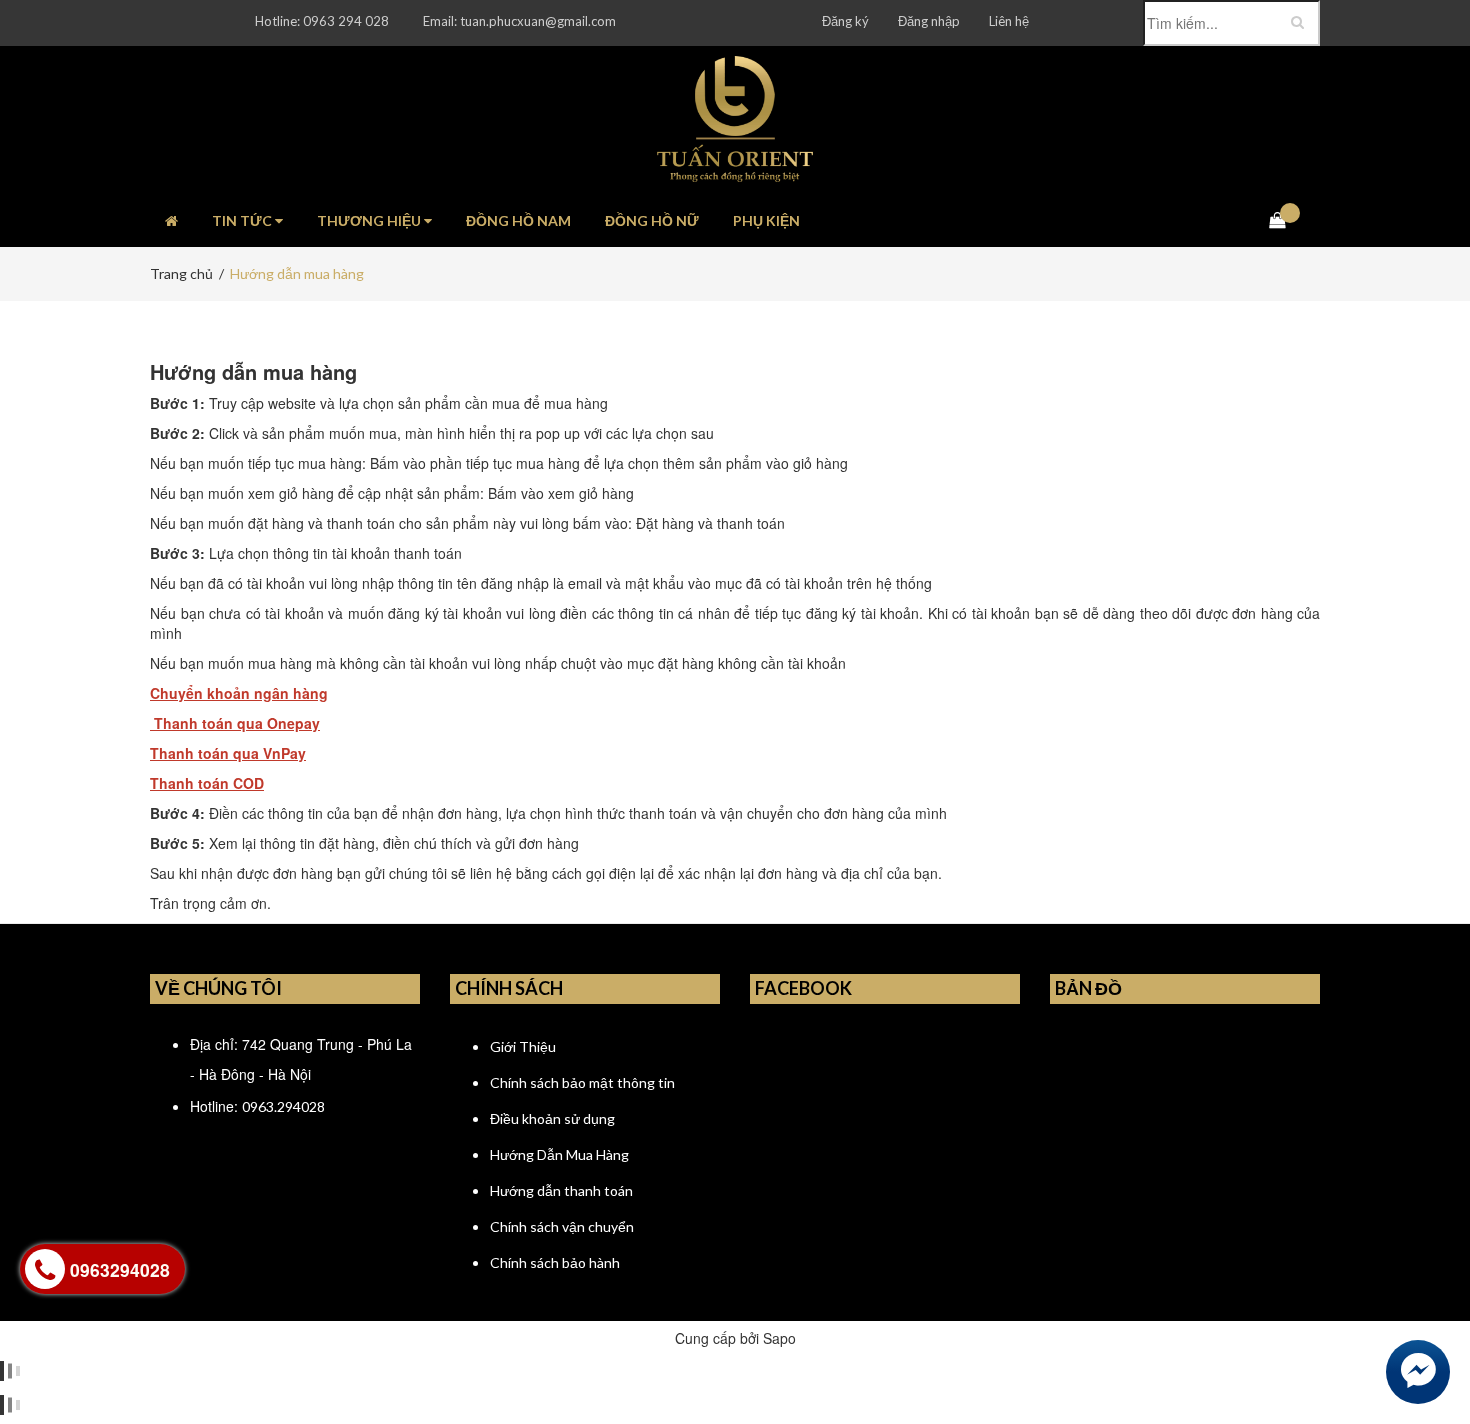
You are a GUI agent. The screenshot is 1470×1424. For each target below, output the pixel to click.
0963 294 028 (346, 21)
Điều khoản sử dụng (552, 1118)
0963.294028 (283, 1106)
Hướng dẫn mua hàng (253, 372)
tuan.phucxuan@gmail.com (538, 21)
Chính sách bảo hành (555, 1262)
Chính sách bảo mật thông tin (582, 1082)
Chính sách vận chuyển (562, 1226)
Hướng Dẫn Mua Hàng (559, 1154)
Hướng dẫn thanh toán (561, 1190)
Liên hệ (1009, 21)
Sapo (779, 1338)
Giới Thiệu (523, 1046)
